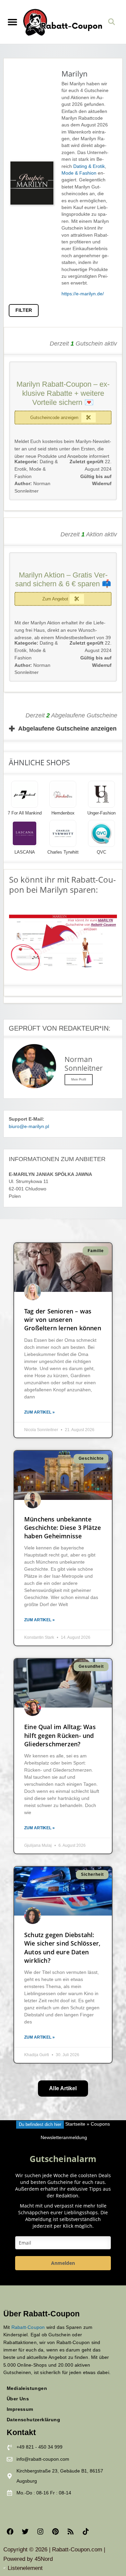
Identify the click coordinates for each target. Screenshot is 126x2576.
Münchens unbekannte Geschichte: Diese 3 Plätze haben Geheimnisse (62, 1528)
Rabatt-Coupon (28, 2327)
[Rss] (71, 2531)
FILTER (24, 310)
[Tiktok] (86, 2531)
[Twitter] (25, 2531)
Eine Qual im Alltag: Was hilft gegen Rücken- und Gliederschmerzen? (60, 1735)
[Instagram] (40, 2531)
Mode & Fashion (79, 173)
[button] (12, 22)
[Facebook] (10, 2531)
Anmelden (63, 2263)
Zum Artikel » (39, 1412)
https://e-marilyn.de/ (83, 294)
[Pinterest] (55, 2531)
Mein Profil (79, 1079)
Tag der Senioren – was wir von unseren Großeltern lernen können (63, 1320)
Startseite (75, 2124)
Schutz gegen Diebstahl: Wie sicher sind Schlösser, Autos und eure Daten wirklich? (62, 1948)
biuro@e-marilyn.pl (29, 1127)
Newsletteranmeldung (64, 2138)
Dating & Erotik (89, 166)
